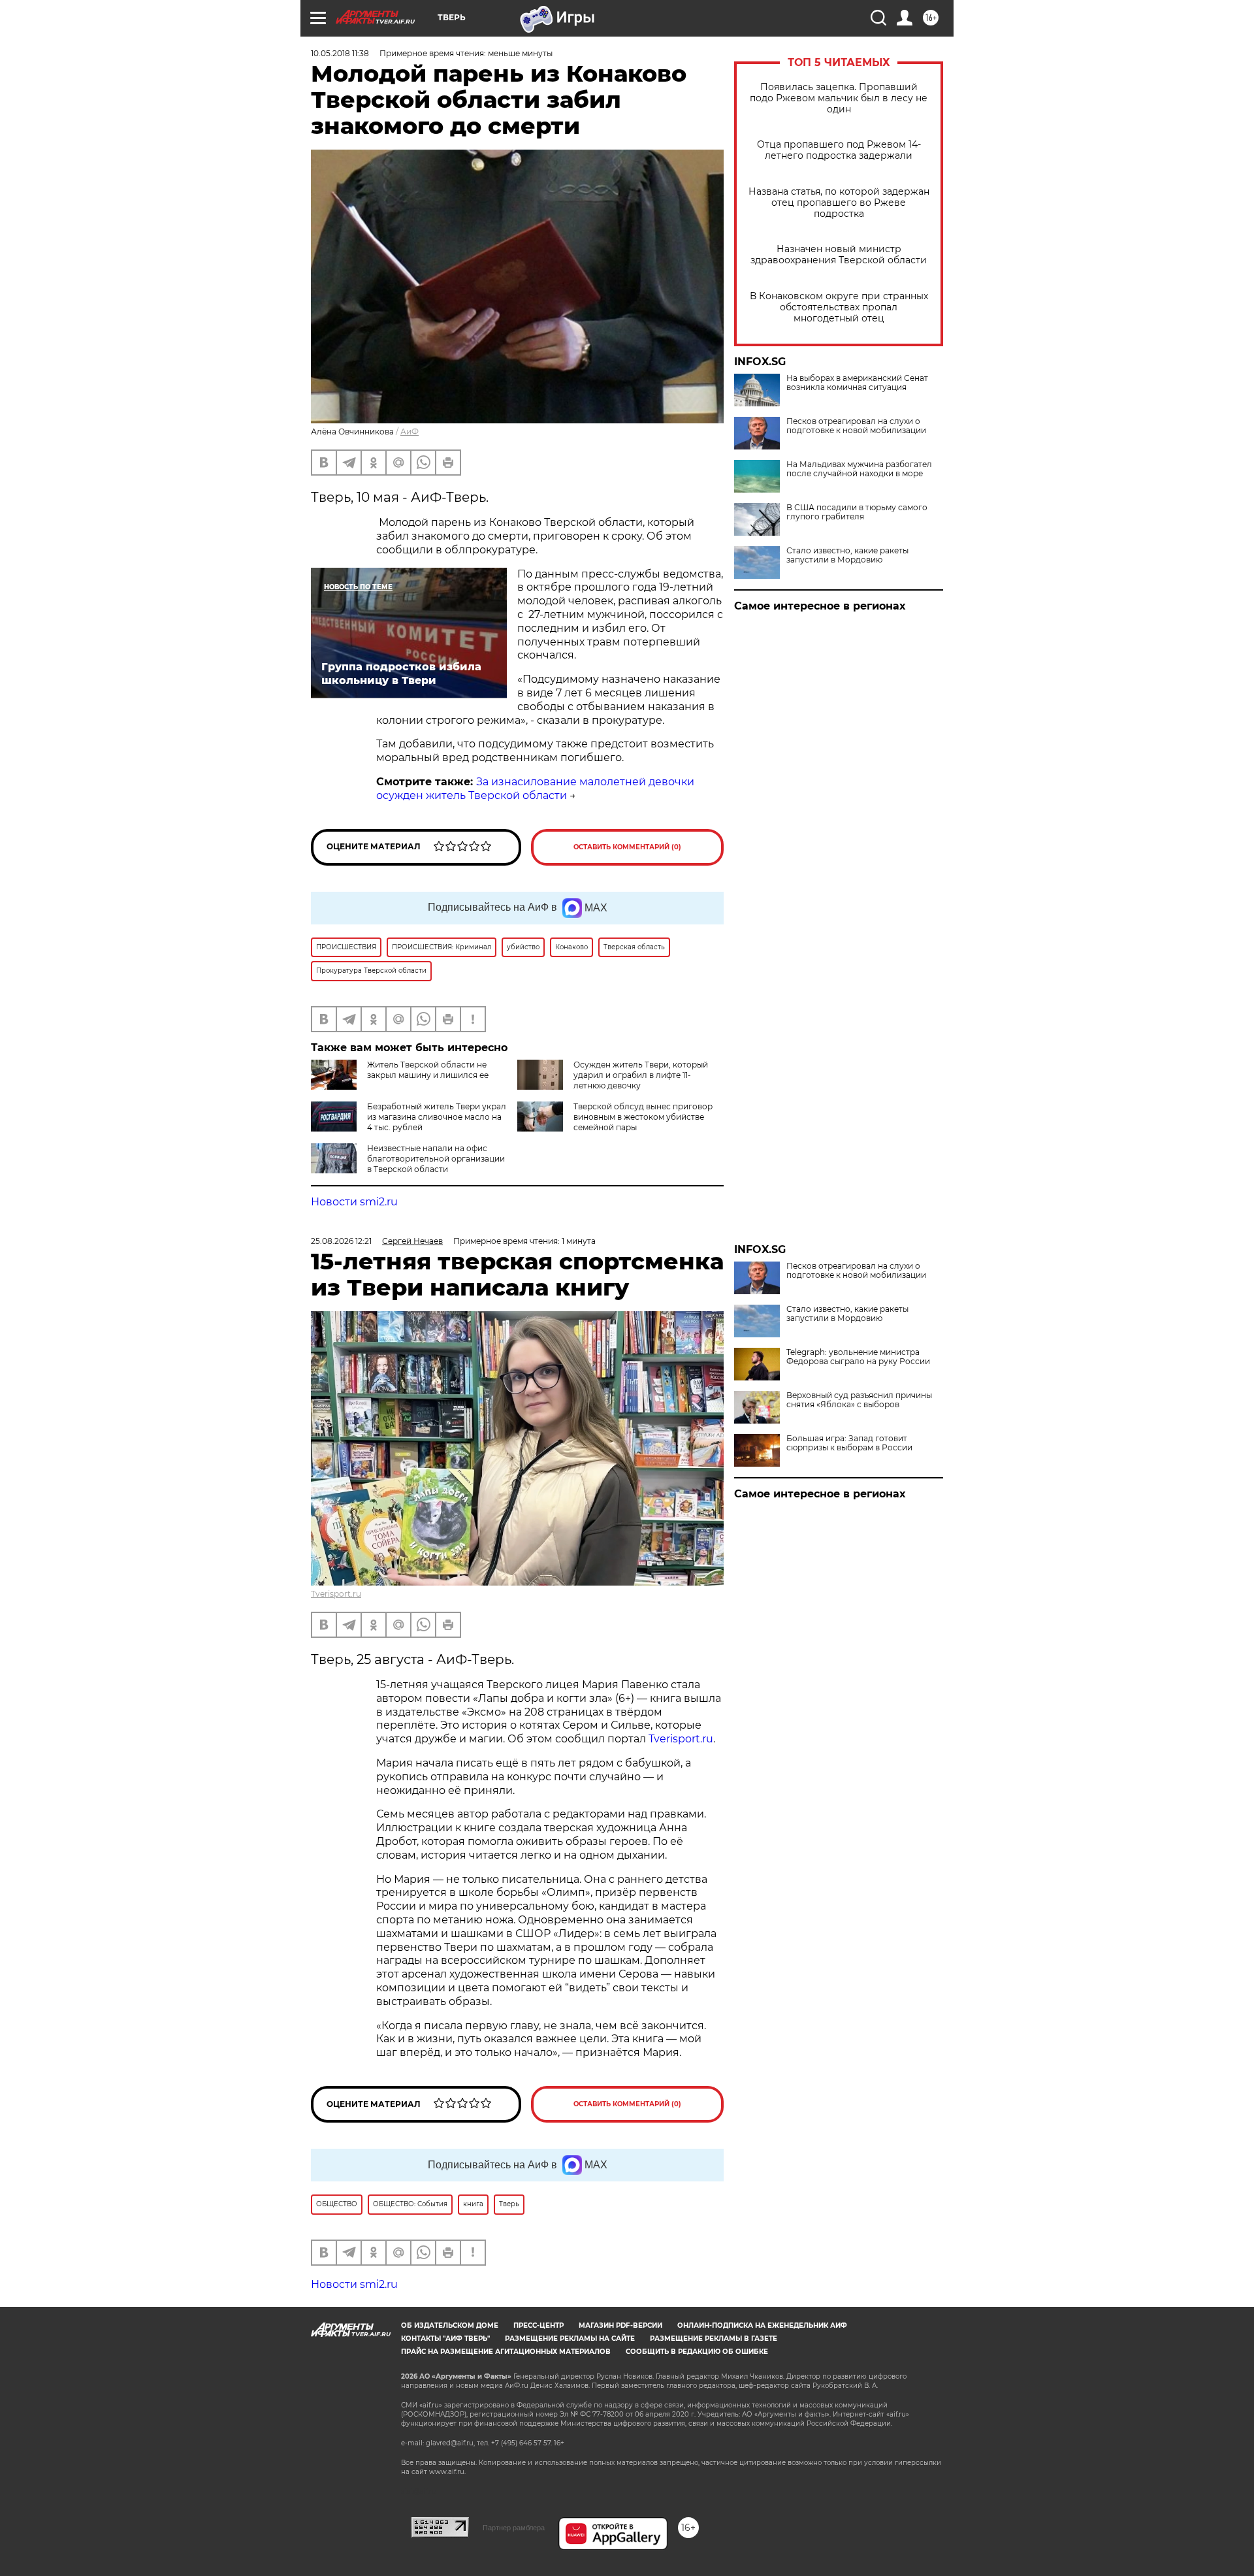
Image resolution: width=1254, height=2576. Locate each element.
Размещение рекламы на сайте (570, 2339)
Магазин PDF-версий (620, 2325)
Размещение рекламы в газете (714, 2339)
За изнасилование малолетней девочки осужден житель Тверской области (535, 789)
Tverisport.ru (336, 1594)
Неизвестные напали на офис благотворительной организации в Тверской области (436, 1159)
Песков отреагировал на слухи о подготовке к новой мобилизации (856, 426)
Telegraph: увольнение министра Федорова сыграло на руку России (858, 1357)
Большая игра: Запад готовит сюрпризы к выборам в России (849, 1443)
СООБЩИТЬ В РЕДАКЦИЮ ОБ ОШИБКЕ (697, 2352)
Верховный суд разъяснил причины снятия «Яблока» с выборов (859, 1400)
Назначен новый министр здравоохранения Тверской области (839, 255)
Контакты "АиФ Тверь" (445, 2339)
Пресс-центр (539, 2325)
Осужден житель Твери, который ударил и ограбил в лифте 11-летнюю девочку (641, 1075)
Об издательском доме (450, 2325)
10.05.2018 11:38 (340, 53)
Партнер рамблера (514, 2528)
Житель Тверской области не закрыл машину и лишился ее (428, 1070)
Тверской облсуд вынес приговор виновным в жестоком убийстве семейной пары (643, 1117)
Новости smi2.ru (354, 1202)
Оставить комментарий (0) (627, 847)
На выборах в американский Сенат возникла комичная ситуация (857, 383)
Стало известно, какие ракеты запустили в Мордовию (847, 555)
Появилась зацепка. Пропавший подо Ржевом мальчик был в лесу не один (839, 98)
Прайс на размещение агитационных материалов (506, 2352)
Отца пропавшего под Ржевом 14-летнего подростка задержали (839, 150)
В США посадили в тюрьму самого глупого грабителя (857, 512)
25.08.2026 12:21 (341, 1241)
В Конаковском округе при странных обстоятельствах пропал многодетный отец (839, 307)
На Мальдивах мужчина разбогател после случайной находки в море (859, 469)
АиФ (410, 432)
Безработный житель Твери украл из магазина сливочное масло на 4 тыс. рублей (437, 1117)
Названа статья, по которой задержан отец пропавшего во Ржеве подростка (839, 203)
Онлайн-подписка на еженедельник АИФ (762, 2325)
